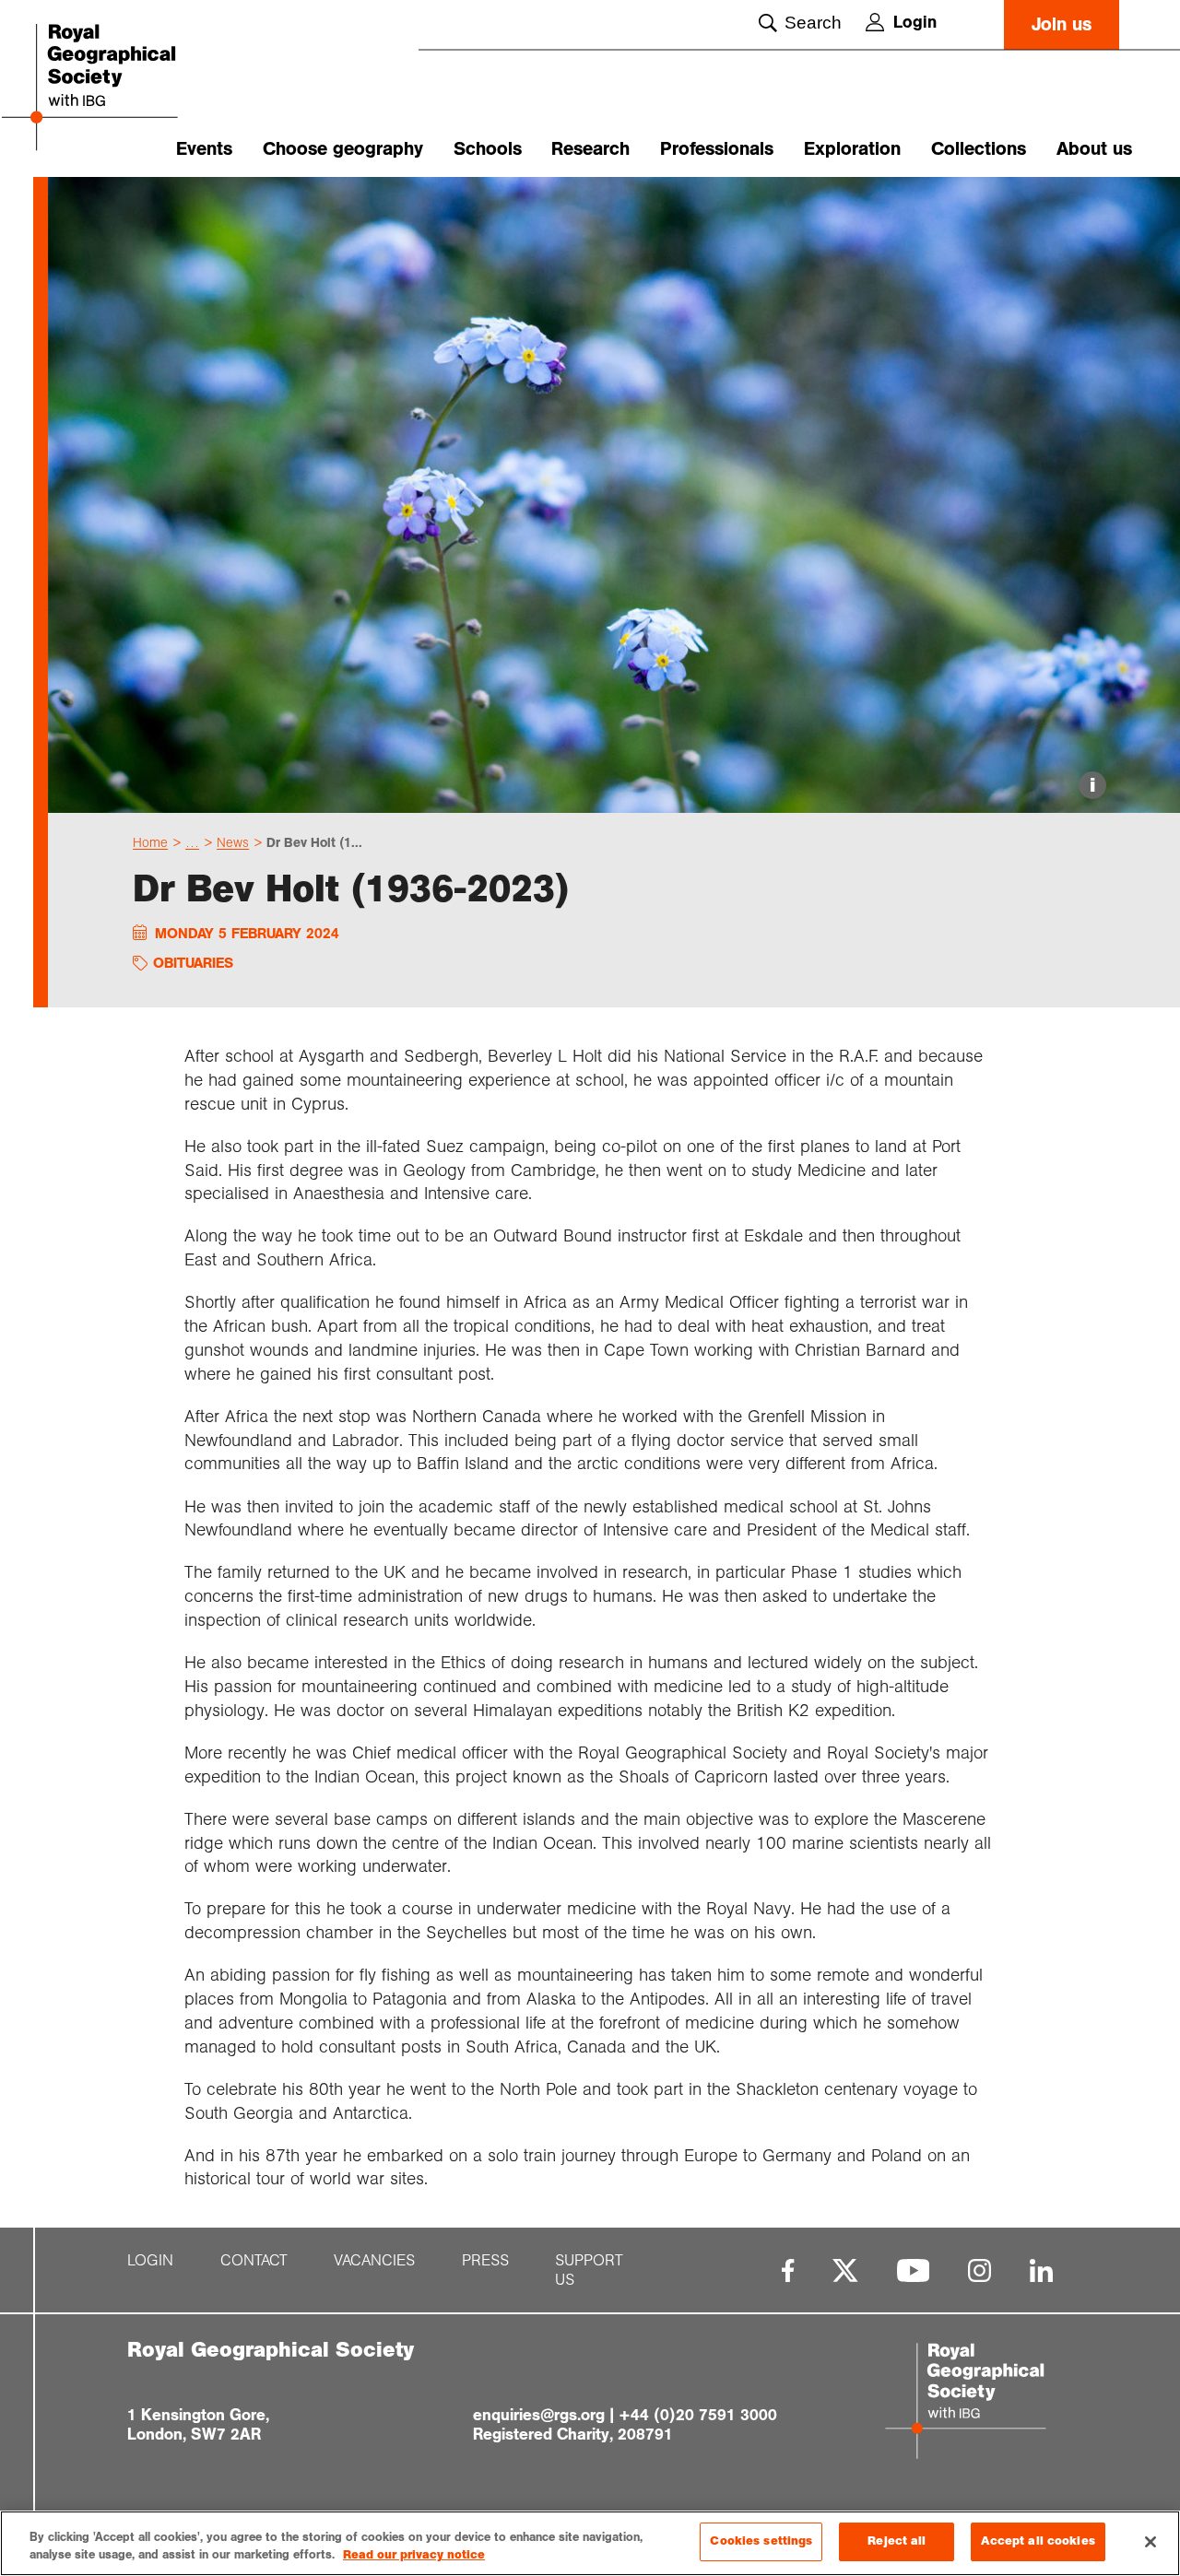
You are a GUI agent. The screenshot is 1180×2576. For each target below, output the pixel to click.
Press (485, 2260)
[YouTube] (914, 2270)
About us (1094, 149)
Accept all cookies (1038, 2541)
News (233, 842)
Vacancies (374, 2260)
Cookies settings (761, 2541)
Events (204, 149)
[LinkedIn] (1041, 2270)
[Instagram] (979, 2270)
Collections (979, 149)
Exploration (852, 149)
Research (590, 149)
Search (813, 23)
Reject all (897, 2541)
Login (915, 22)
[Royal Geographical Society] (120, 89)
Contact (254, 2260)
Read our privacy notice (414, 2556)
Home (150, 842)
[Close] (1150, 2542)
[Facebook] (788, 2270)
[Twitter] (845, 2270)
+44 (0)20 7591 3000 (698, 2415)
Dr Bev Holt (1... (314, 842)
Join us (1062, 24)
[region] (590, 2543)
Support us (589, 2270)
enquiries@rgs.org (539, 2415)
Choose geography (343, 149)
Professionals (717, 149)
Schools (488, 149)
